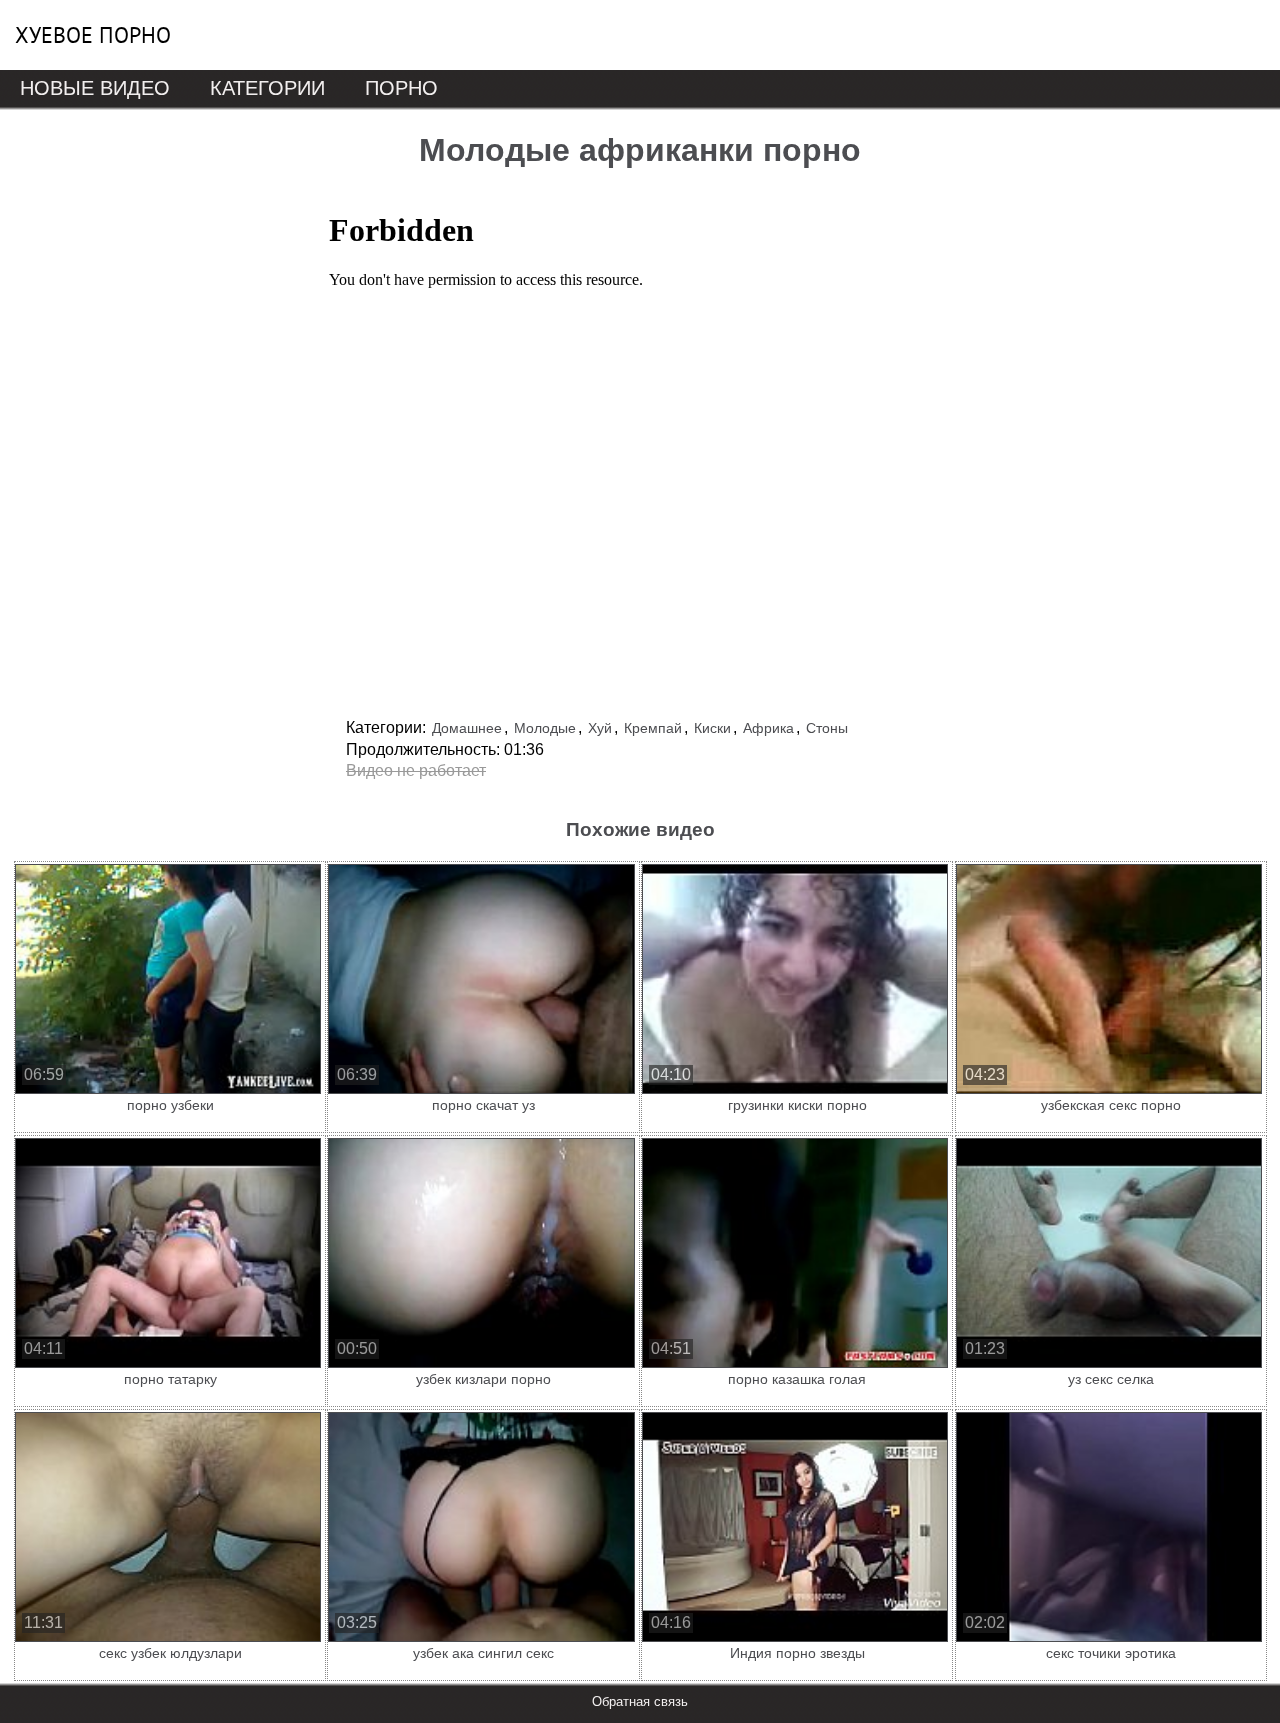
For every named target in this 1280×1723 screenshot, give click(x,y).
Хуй (600, 728)
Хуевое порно (93, 35)
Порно (401, 88)
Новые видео (95, 88)
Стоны (827, 728)
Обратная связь (640, 1701)
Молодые (545, 728)
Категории (267, 88)
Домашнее (467, 728)
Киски (712, 728)
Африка (768, 728)
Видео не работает (416, 770)
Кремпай (653, 728)
